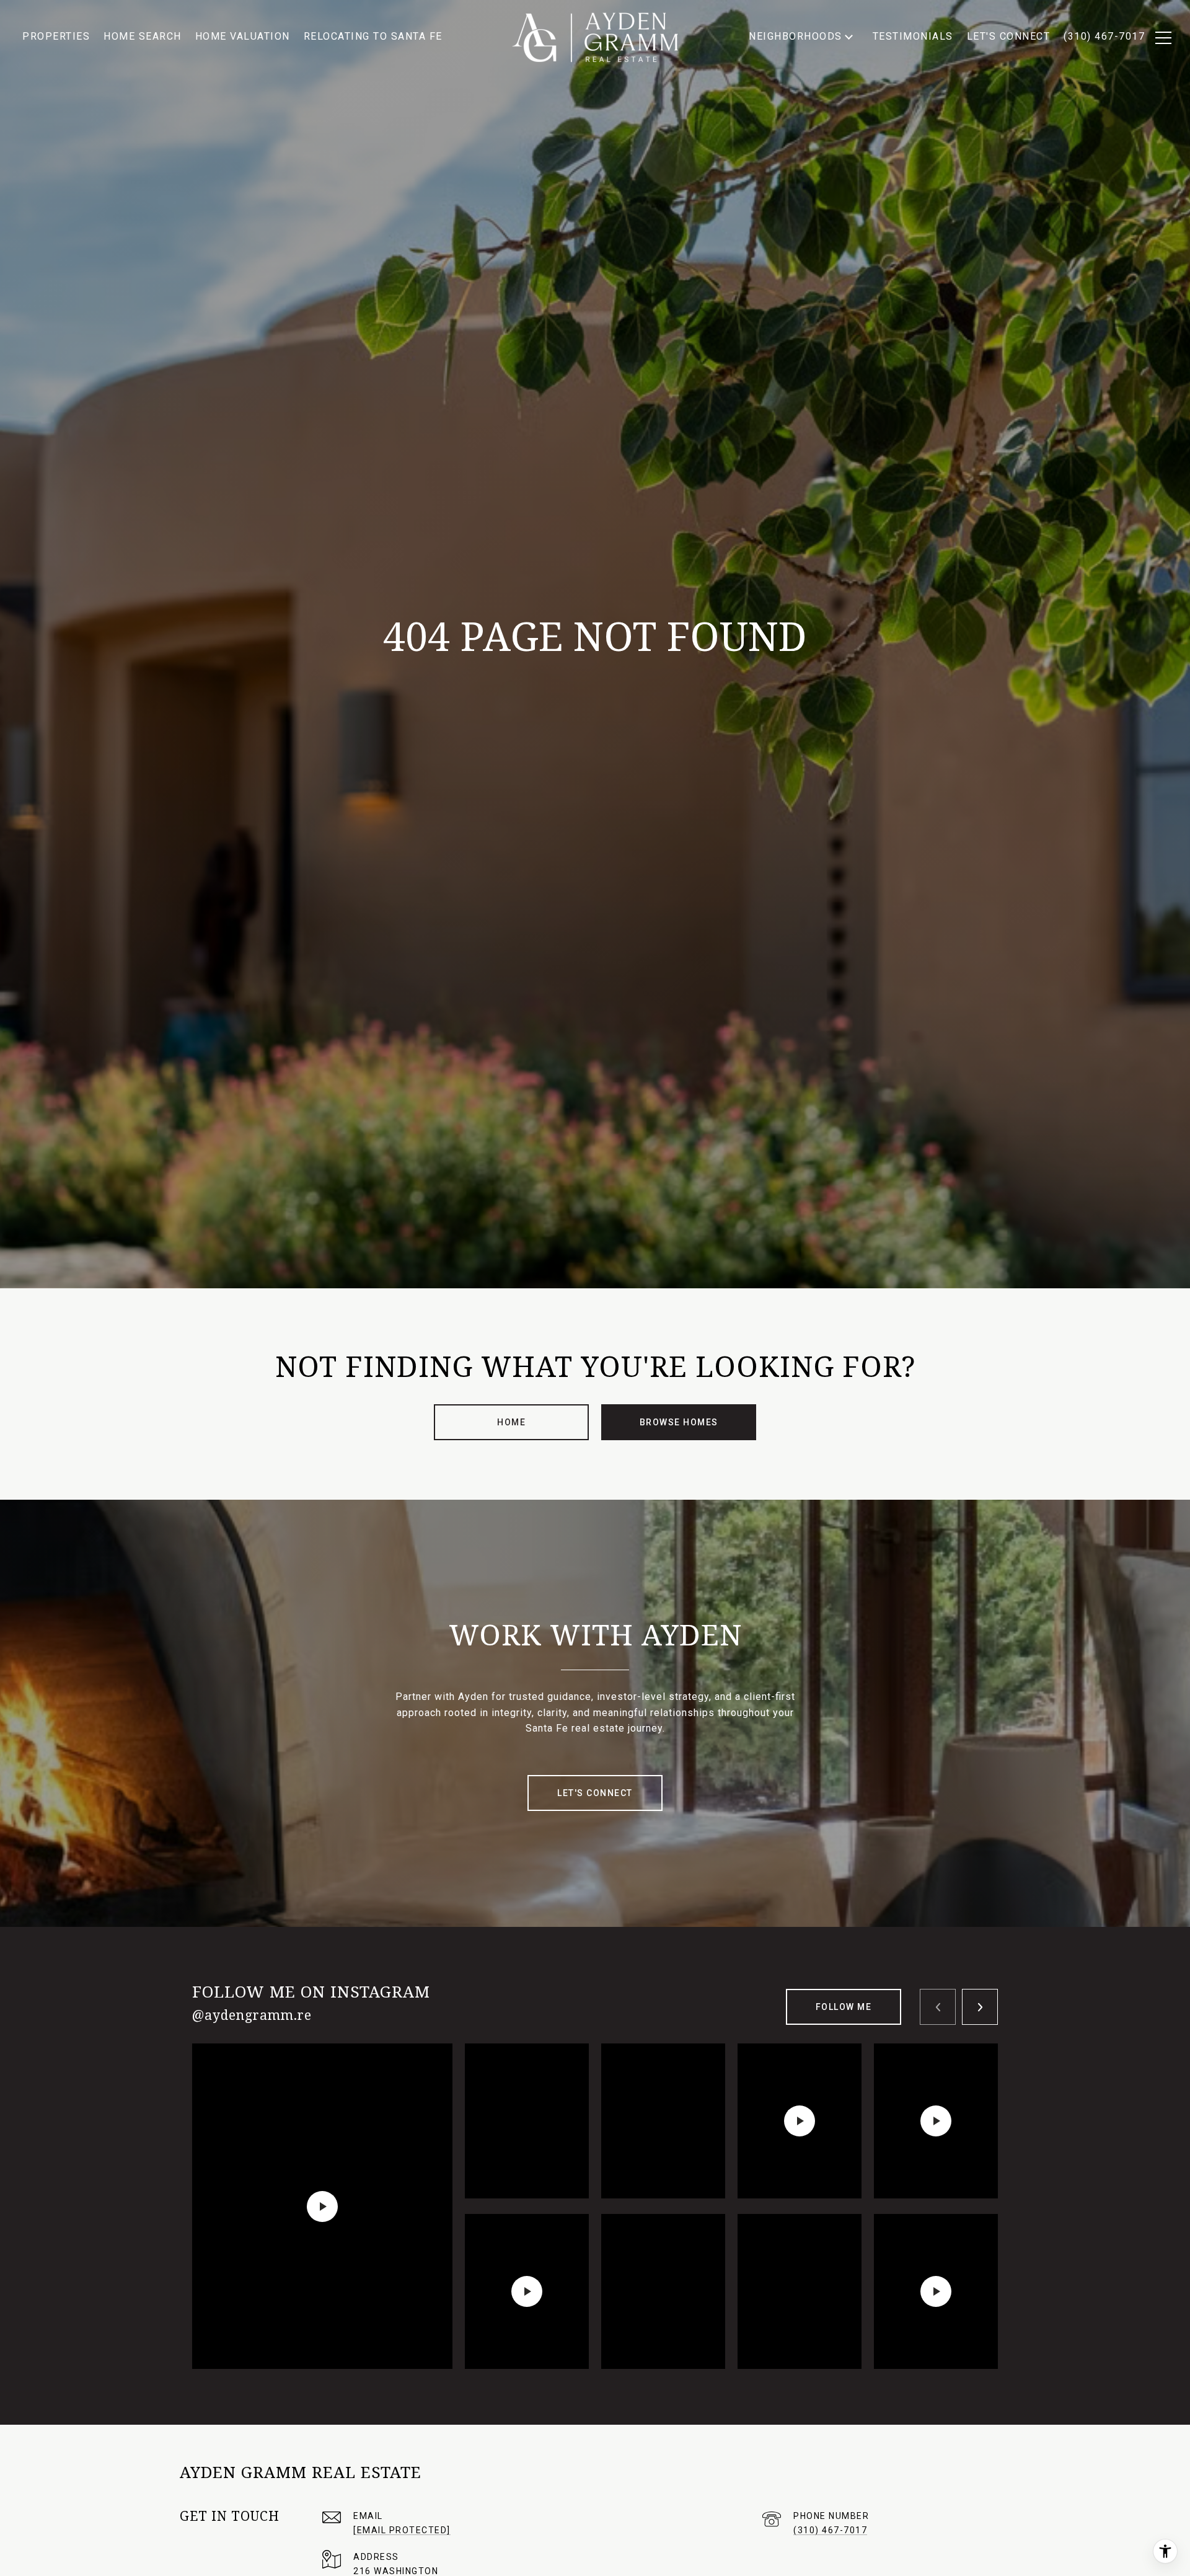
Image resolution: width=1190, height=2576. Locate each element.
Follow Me (844, 2007)
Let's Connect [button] (595, 1793)
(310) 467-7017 (830, 2530)
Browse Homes (679, 1422)
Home (511, 1422)
